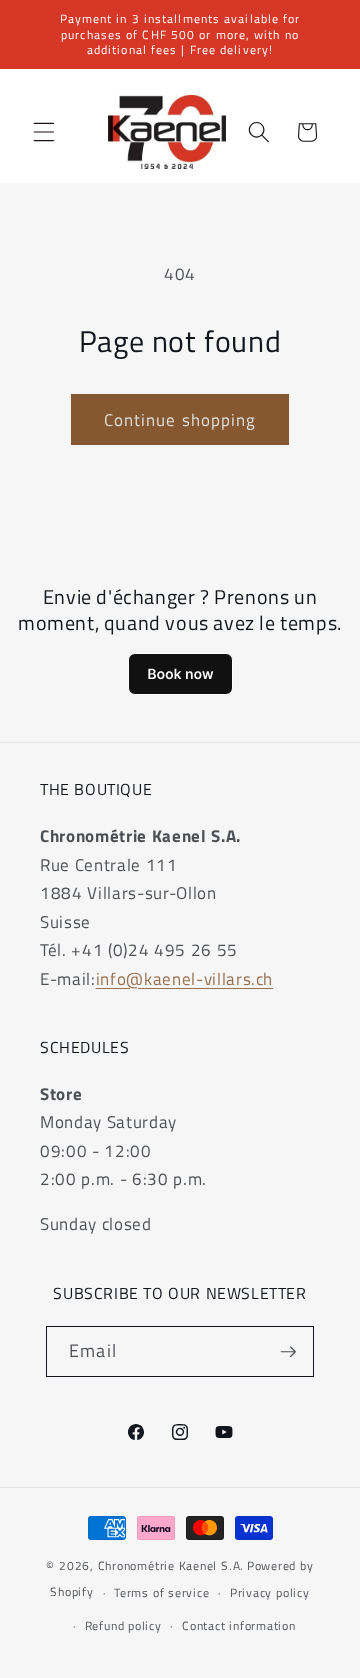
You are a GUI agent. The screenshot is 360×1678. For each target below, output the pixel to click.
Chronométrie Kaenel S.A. (171, 1565)
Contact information (239, 1625)
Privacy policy (270, 1592)
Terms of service (161, 1592)
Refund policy (123, 1625)
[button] (44, 132)
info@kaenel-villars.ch (185, 978)
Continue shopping (180, 419)
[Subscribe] (288, 1352)
